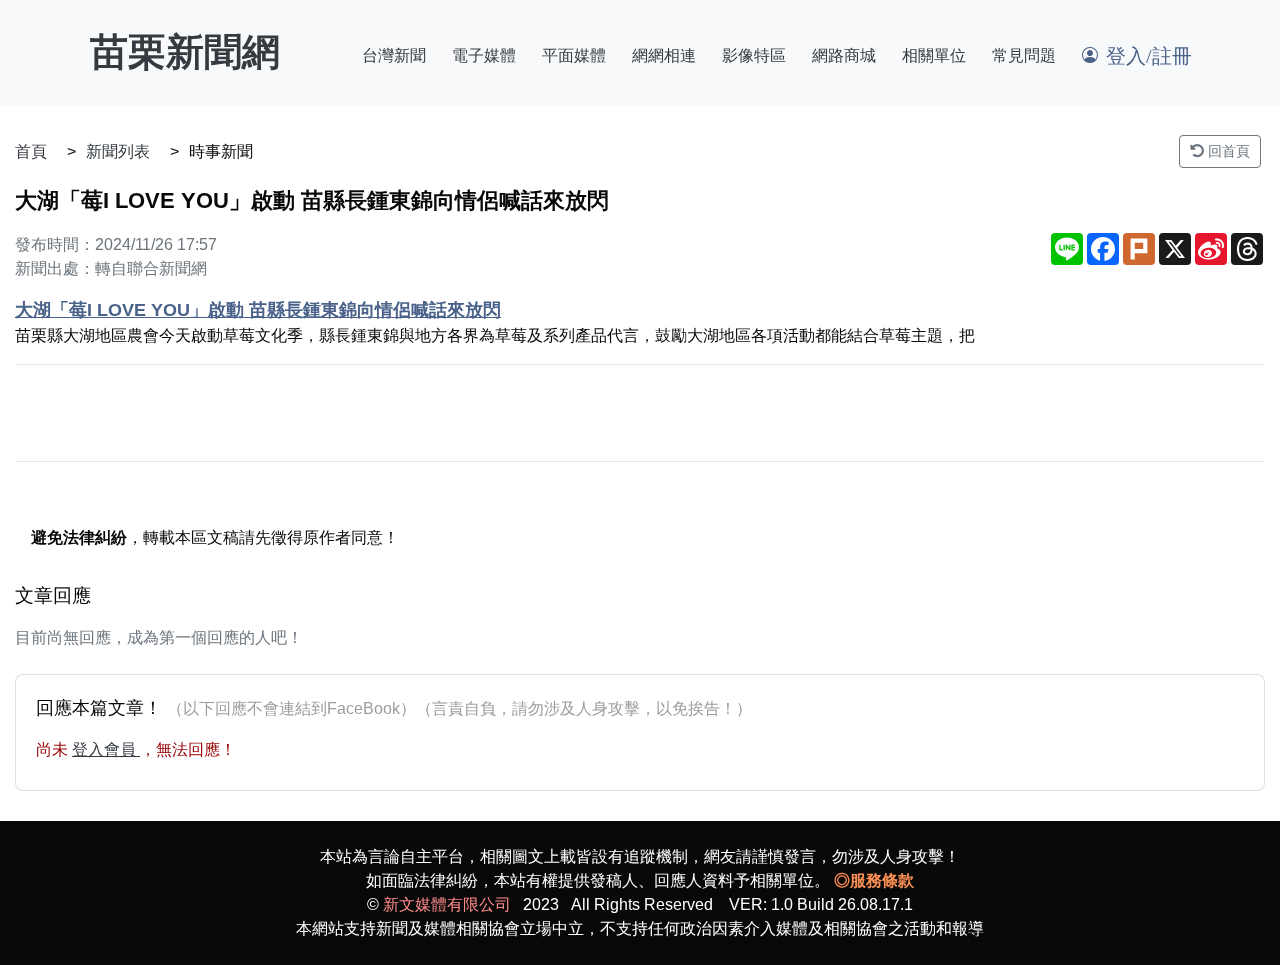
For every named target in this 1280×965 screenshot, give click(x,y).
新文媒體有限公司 (447, 904)
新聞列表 (118, 151)
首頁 (31, 151)
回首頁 (1227, 151)
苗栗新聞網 (185, 52)
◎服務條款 (874, 880)
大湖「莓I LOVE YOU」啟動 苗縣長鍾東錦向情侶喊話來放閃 (258, 310)
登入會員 (106, 749)
